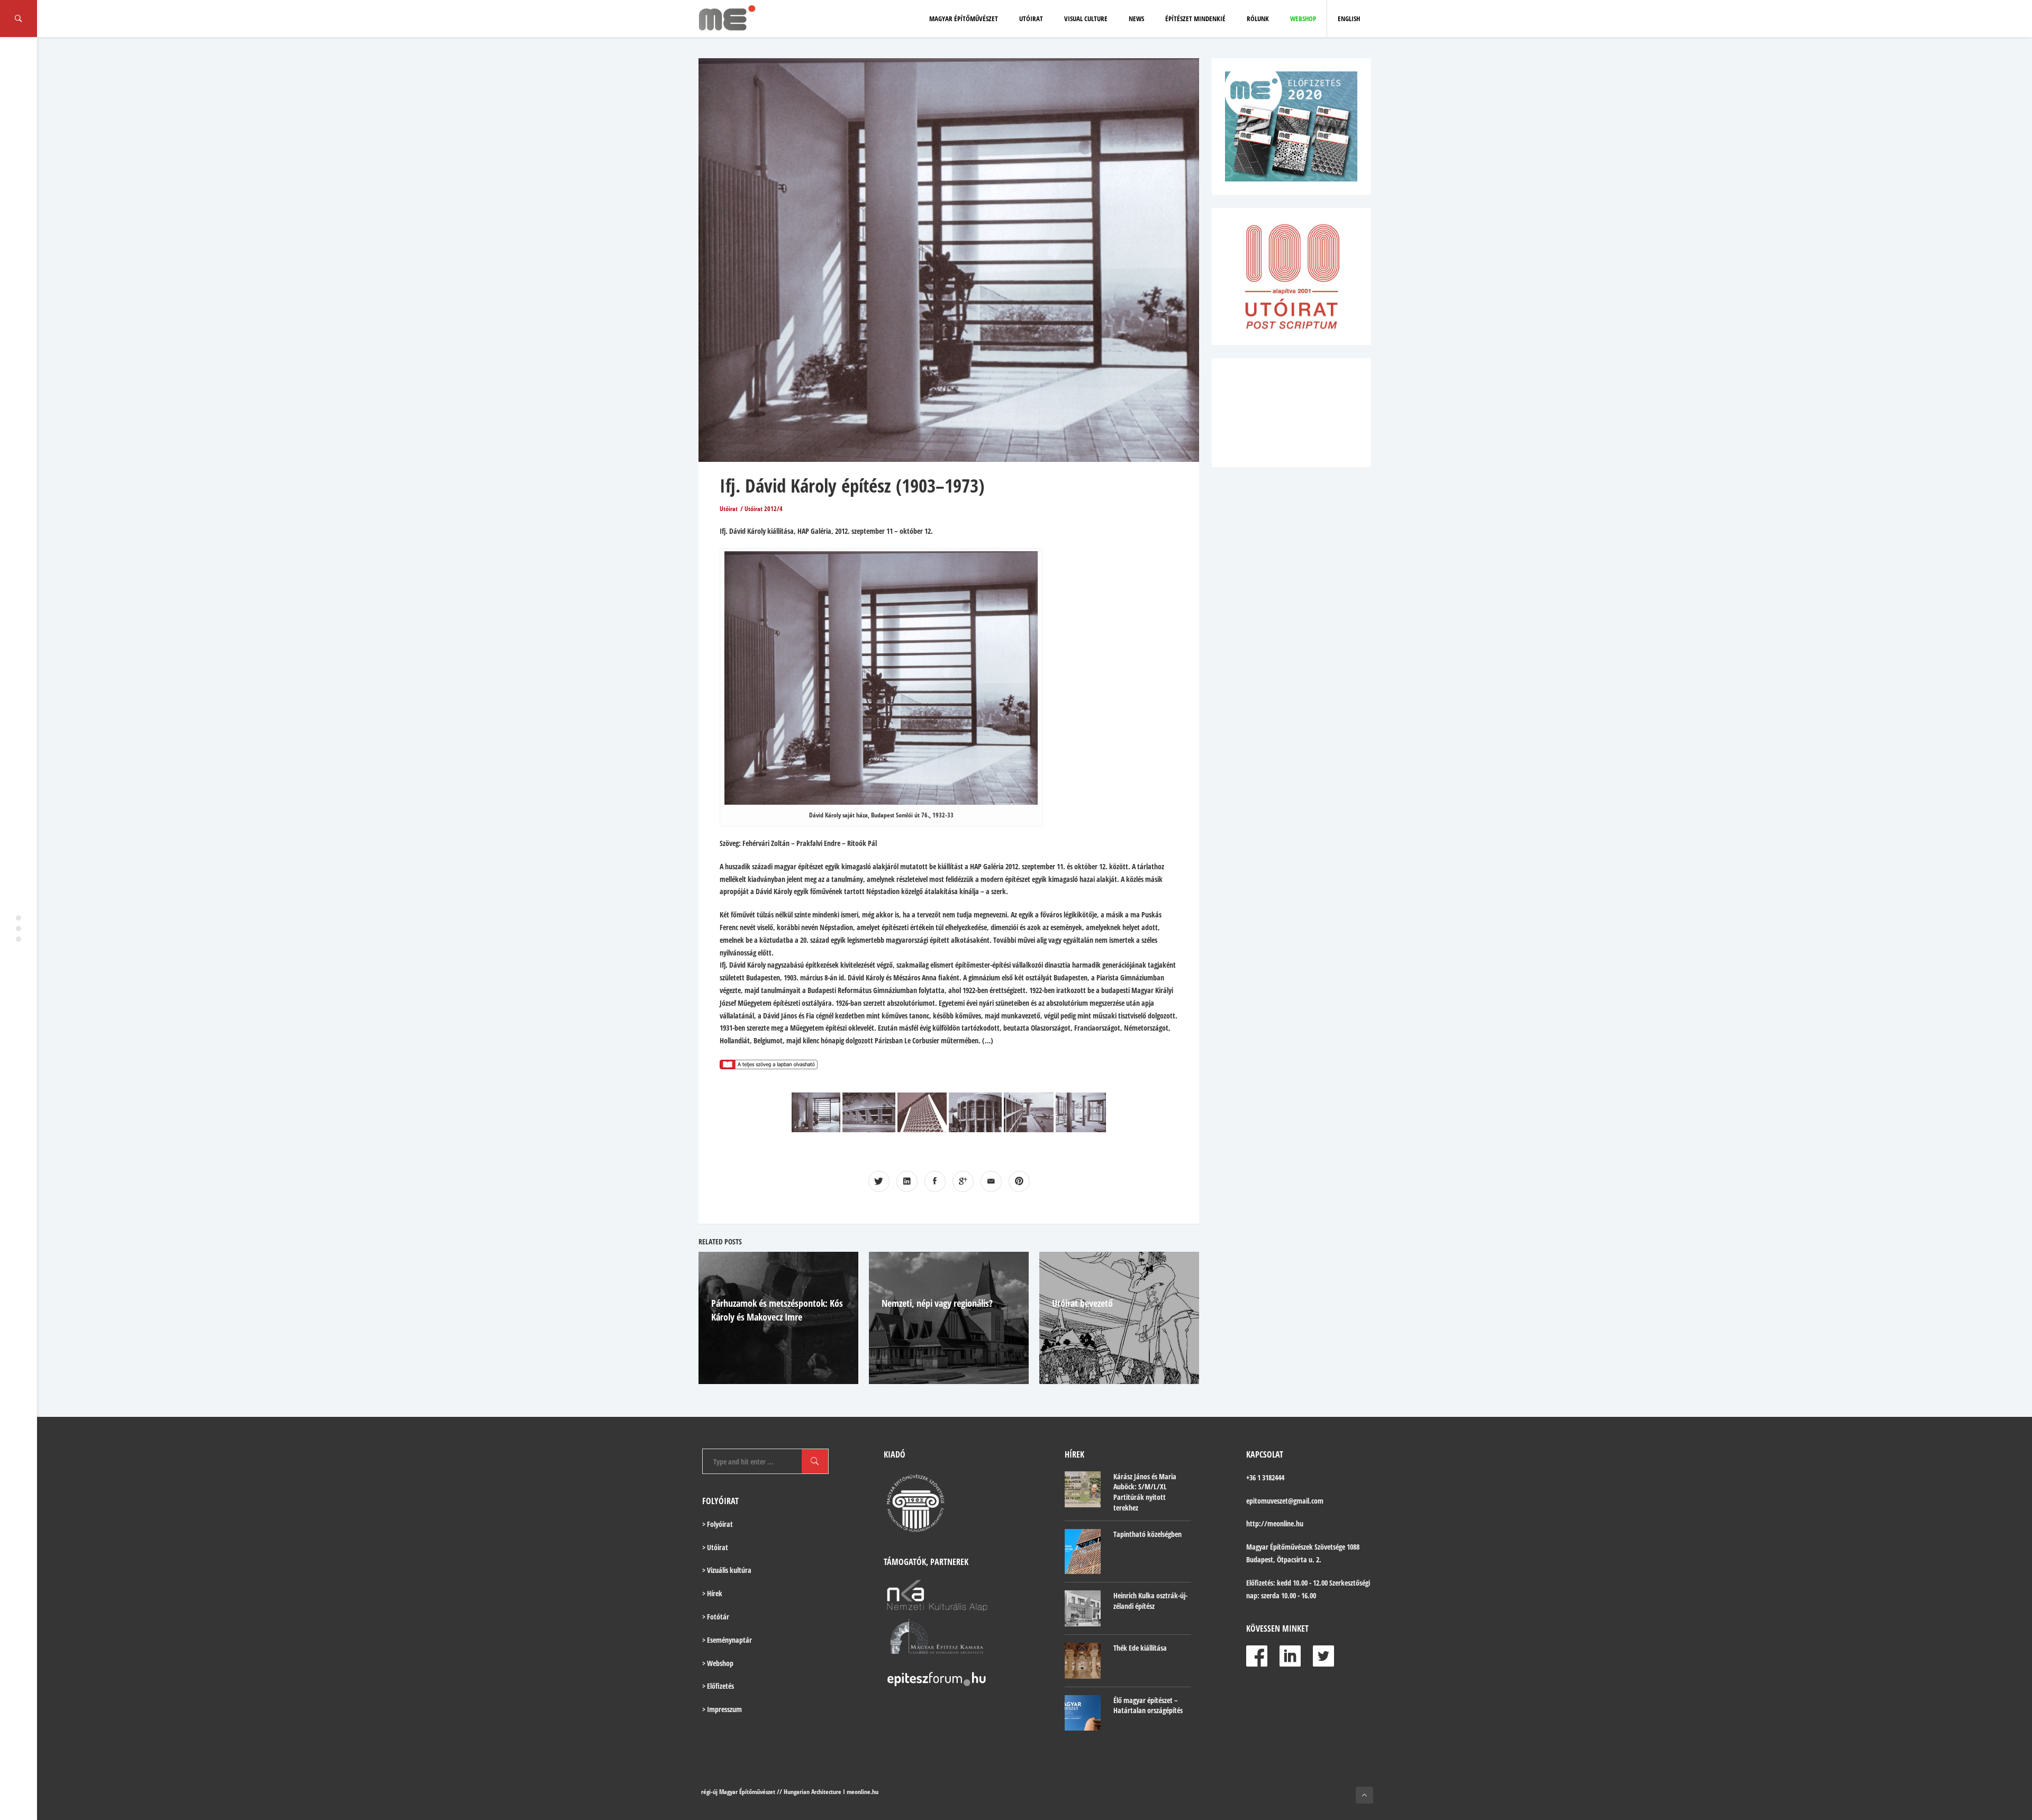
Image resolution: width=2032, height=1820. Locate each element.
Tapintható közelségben (1147, 1534)
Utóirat (1031, 19)
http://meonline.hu (1275, 1523)
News (1136, 19)
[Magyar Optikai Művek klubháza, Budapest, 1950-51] (975, 1112)
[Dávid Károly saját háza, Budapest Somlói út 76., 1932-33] (816, 1112)
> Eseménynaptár (727, 1640)
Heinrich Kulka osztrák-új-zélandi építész (1150, 1601)
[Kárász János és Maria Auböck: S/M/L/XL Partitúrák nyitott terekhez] (1083, 1489)
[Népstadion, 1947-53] (869, 1112)
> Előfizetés (718, 1686)
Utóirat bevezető (1082, 1303)
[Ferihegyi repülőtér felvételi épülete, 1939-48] (1029, 1112)
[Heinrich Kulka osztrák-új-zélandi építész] (1083, 1608)
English (1349, 19)
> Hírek (712, 1593)
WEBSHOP (1303, 19)
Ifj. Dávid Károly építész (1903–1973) (852, 485)
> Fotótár (716, 1617)
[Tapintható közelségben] (1083, 1551)
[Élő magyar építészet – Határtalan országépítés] (1083, 1713)
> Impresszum (722, 1709)
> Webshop (718, 1663)
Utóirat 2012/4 (764, 509)
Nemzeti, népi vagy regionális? (937, 1303)
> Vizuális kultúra (727, 1570)
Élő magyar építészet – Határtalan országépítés (1148, 1705)
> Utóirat (715, 1547)
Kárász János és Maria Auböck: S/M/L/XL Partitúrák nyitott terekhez (1145, 1492)
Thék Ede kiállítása (1140, 1648)
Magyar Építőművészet (964, 19)
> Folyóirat (718, 1524)
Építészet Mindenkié (1195, 19)
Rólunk (1258, 19)
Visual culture (1086, 19)
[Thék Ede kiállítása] (1083, 1661)
